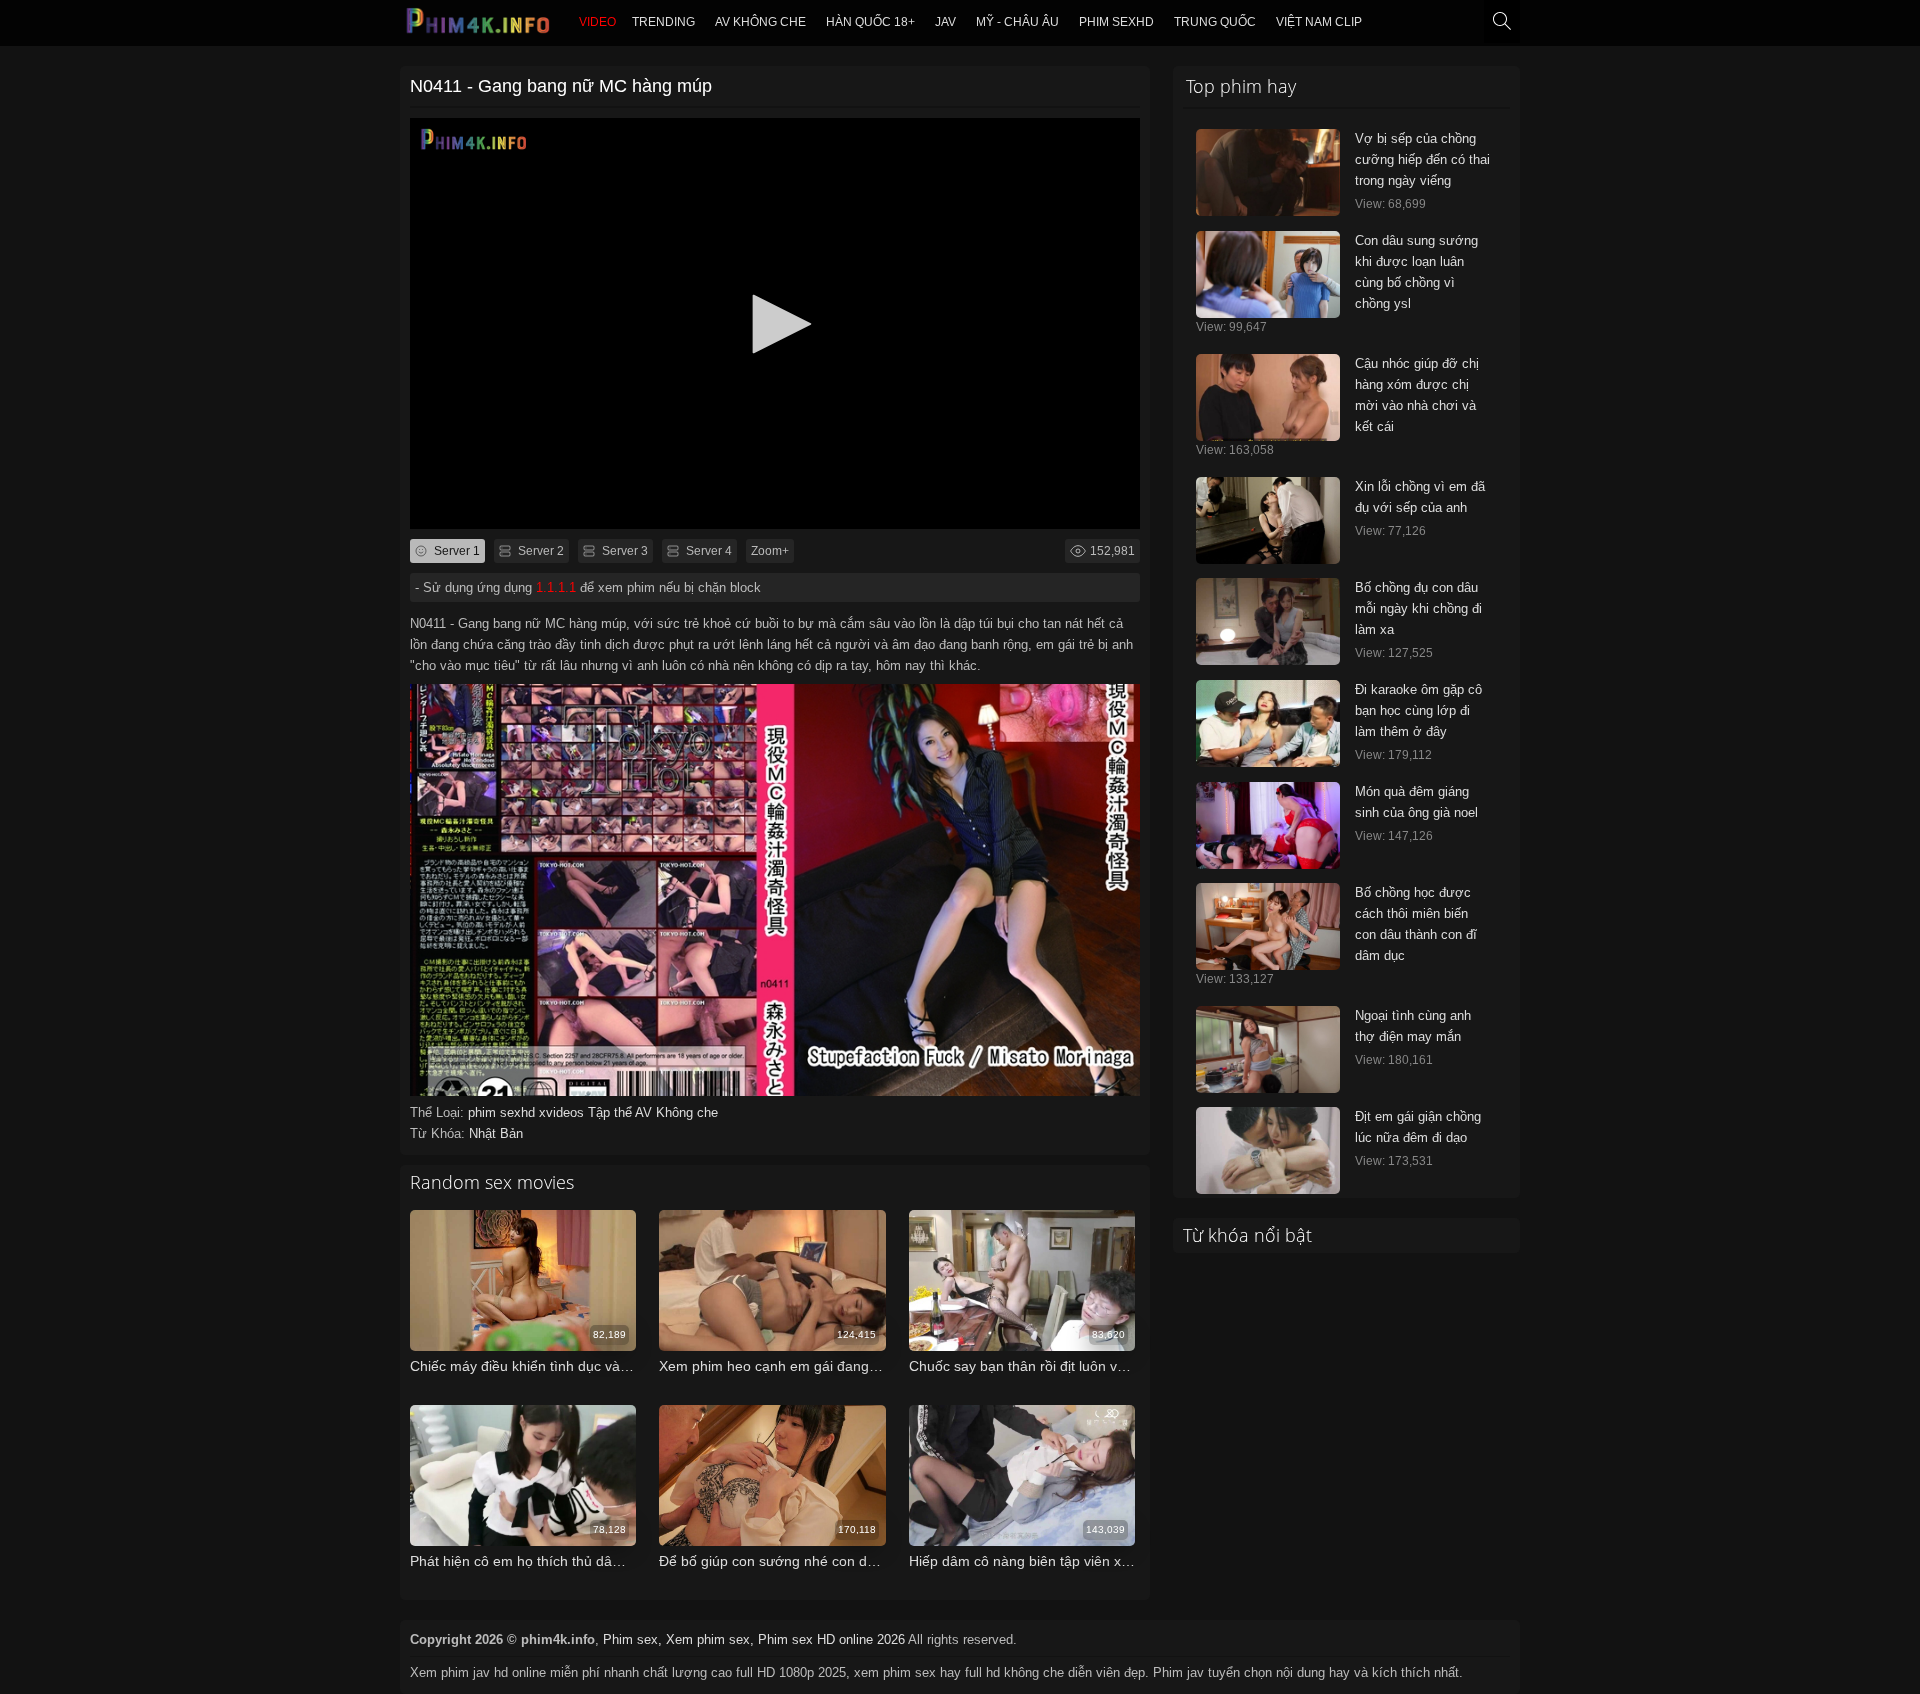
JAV (945, 22)
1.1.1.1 (556, 587)
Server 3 (623, 551)
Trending (663, 22)
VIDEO (597, 22)
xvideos (563, 1112)
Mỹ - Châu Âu (1017, 22)
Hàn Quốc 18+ (870, 22)
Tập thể (611, 1112)
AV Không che (760, 22)
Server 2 (539, 551)
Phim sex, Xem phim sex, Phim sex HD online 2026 (754, 1639)
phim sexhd (1116, 22)
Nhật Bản (496, 1133)
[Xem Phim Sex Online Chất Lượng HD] (479, 26)
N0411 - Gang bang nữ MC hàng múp (561, 86)
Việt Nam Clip (1319, 22)
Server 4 (707, 551)
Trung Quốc (1215, 22)
